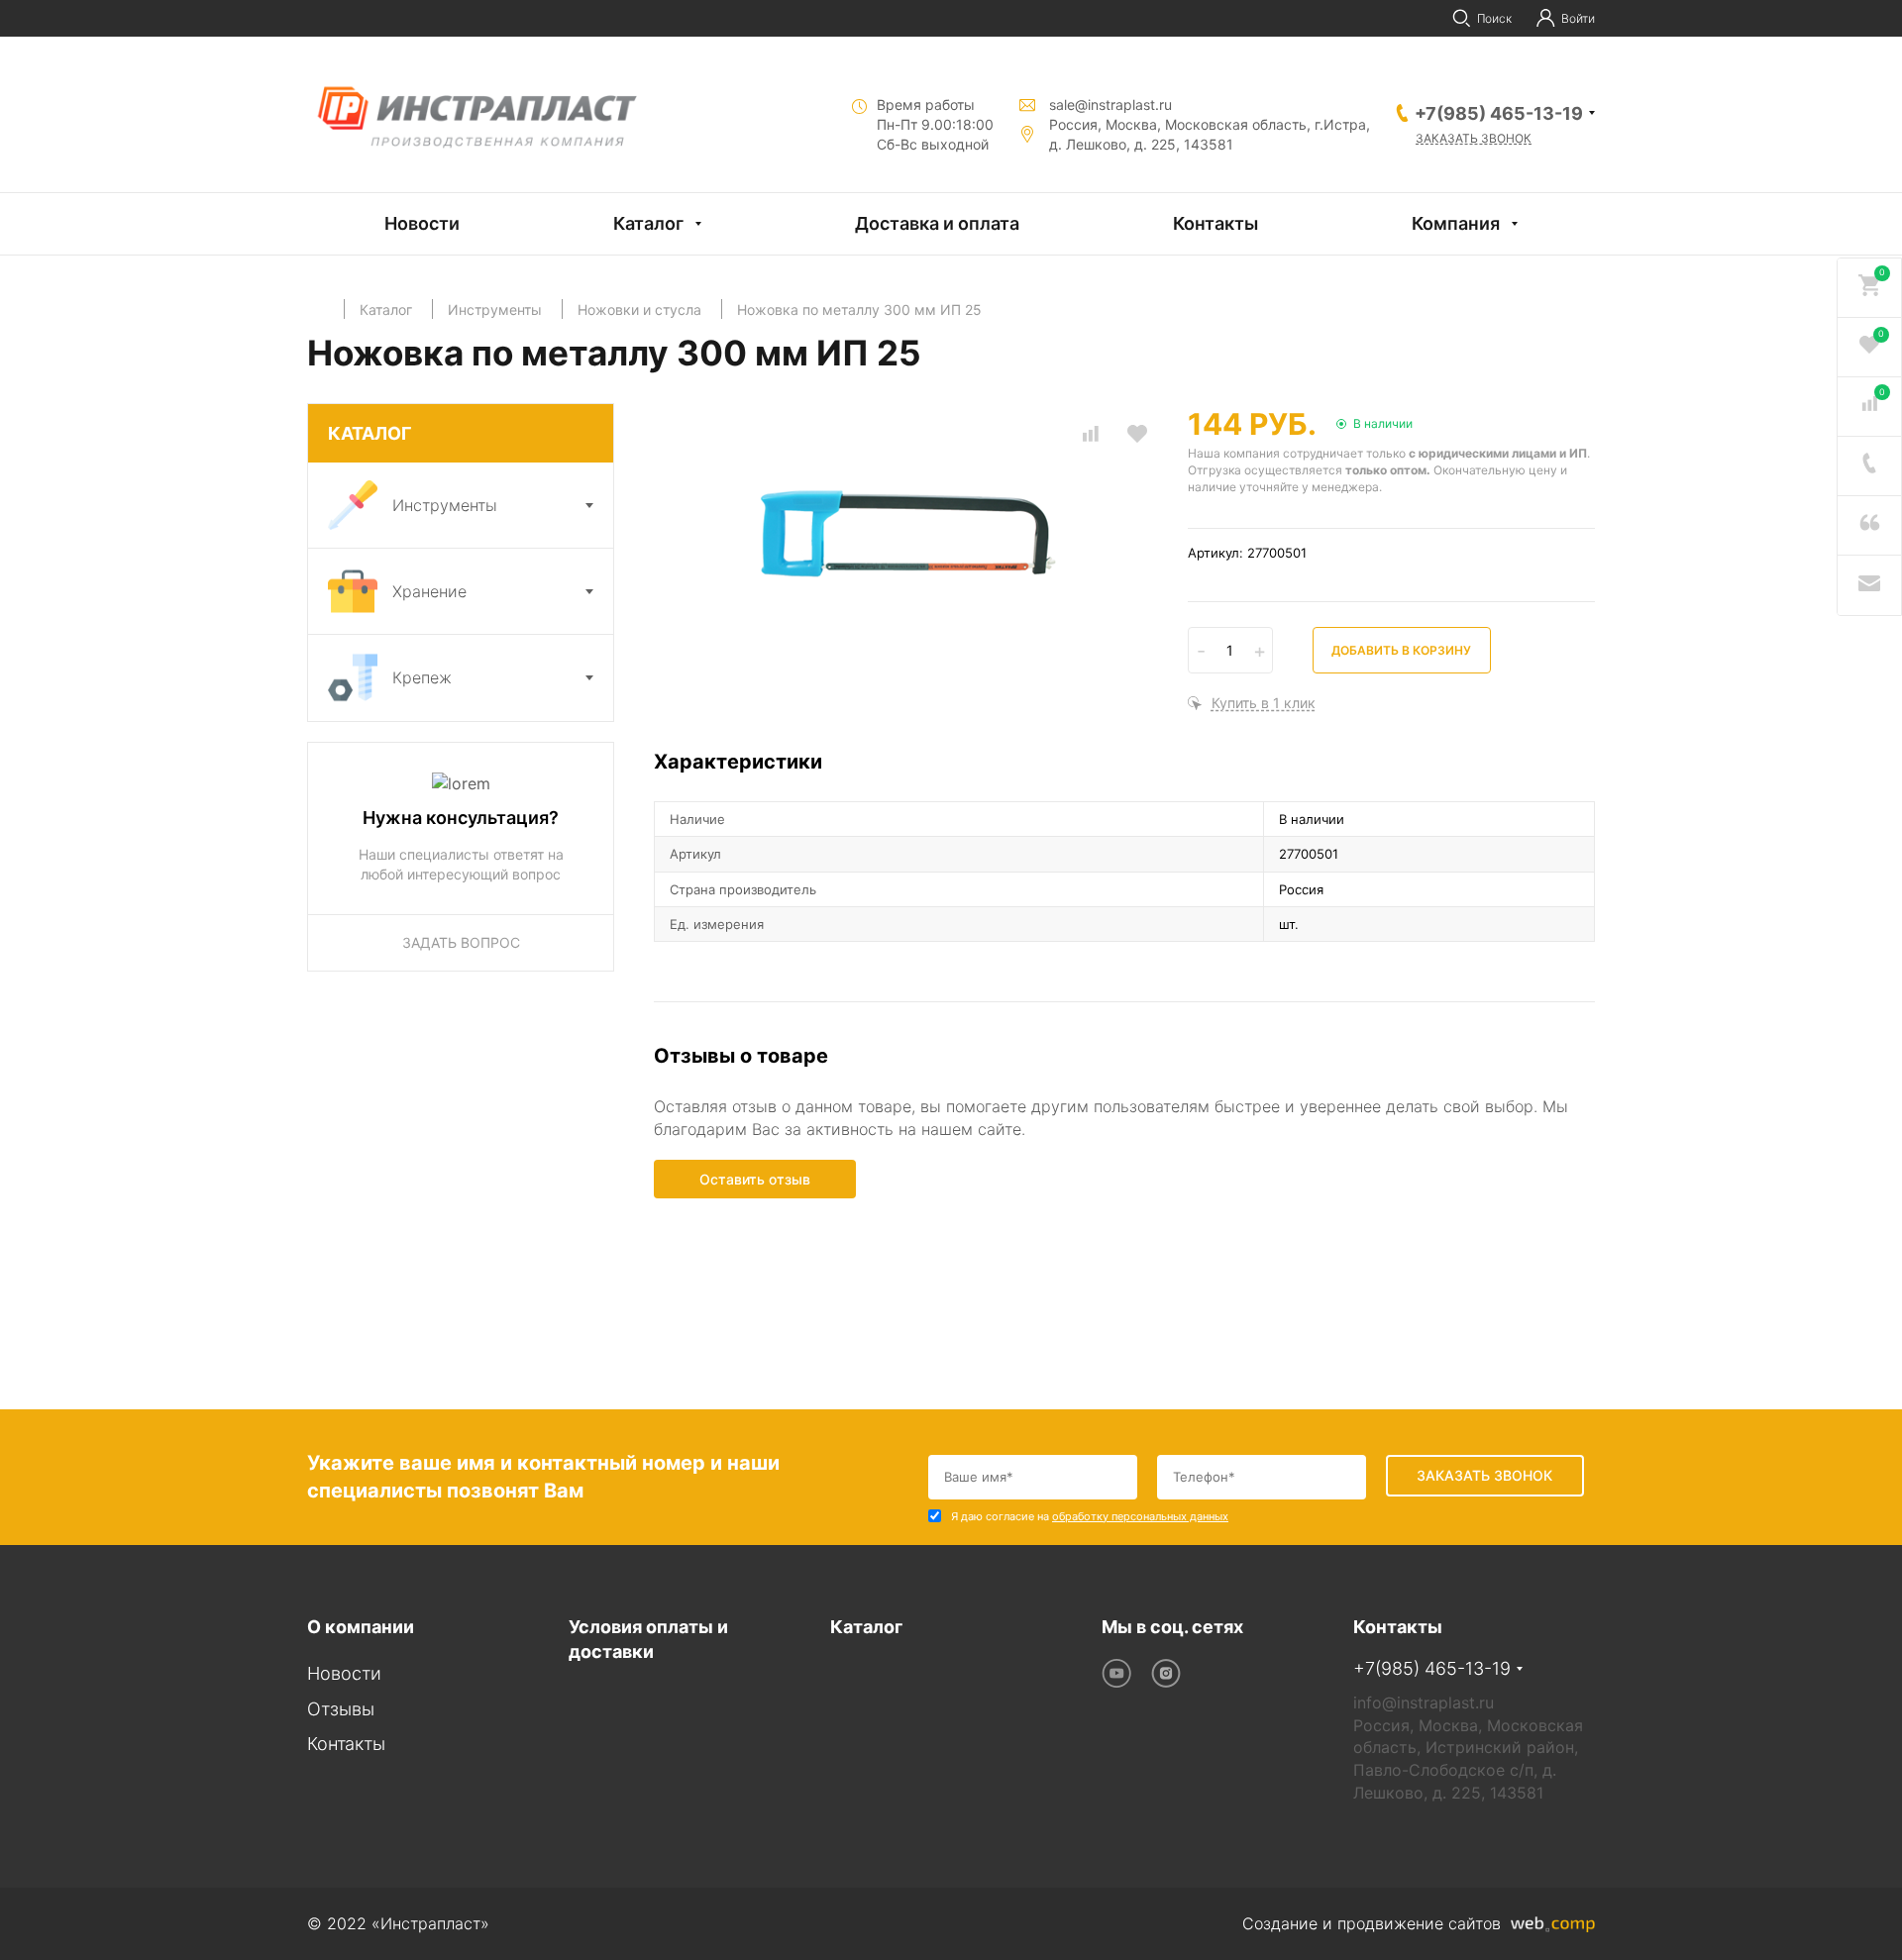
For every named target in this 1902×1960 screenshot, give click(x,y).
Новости (422, 223)
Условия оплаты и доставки (648, 1640)
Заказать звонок (1474, 138)
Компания (1456, 223)
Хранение (429, 591)
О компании (361, 1627)
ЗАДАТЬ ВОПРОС (461, 942)
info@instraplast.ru (1424, 1702)
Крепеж (422, 677)
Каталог (648, 223)
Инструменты (445, 505)
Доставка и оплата (937, 223)
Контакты (1215, 223)
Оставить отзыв (755, 1179)
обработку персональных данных (1140, 1516)
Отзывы (341, 1709)
